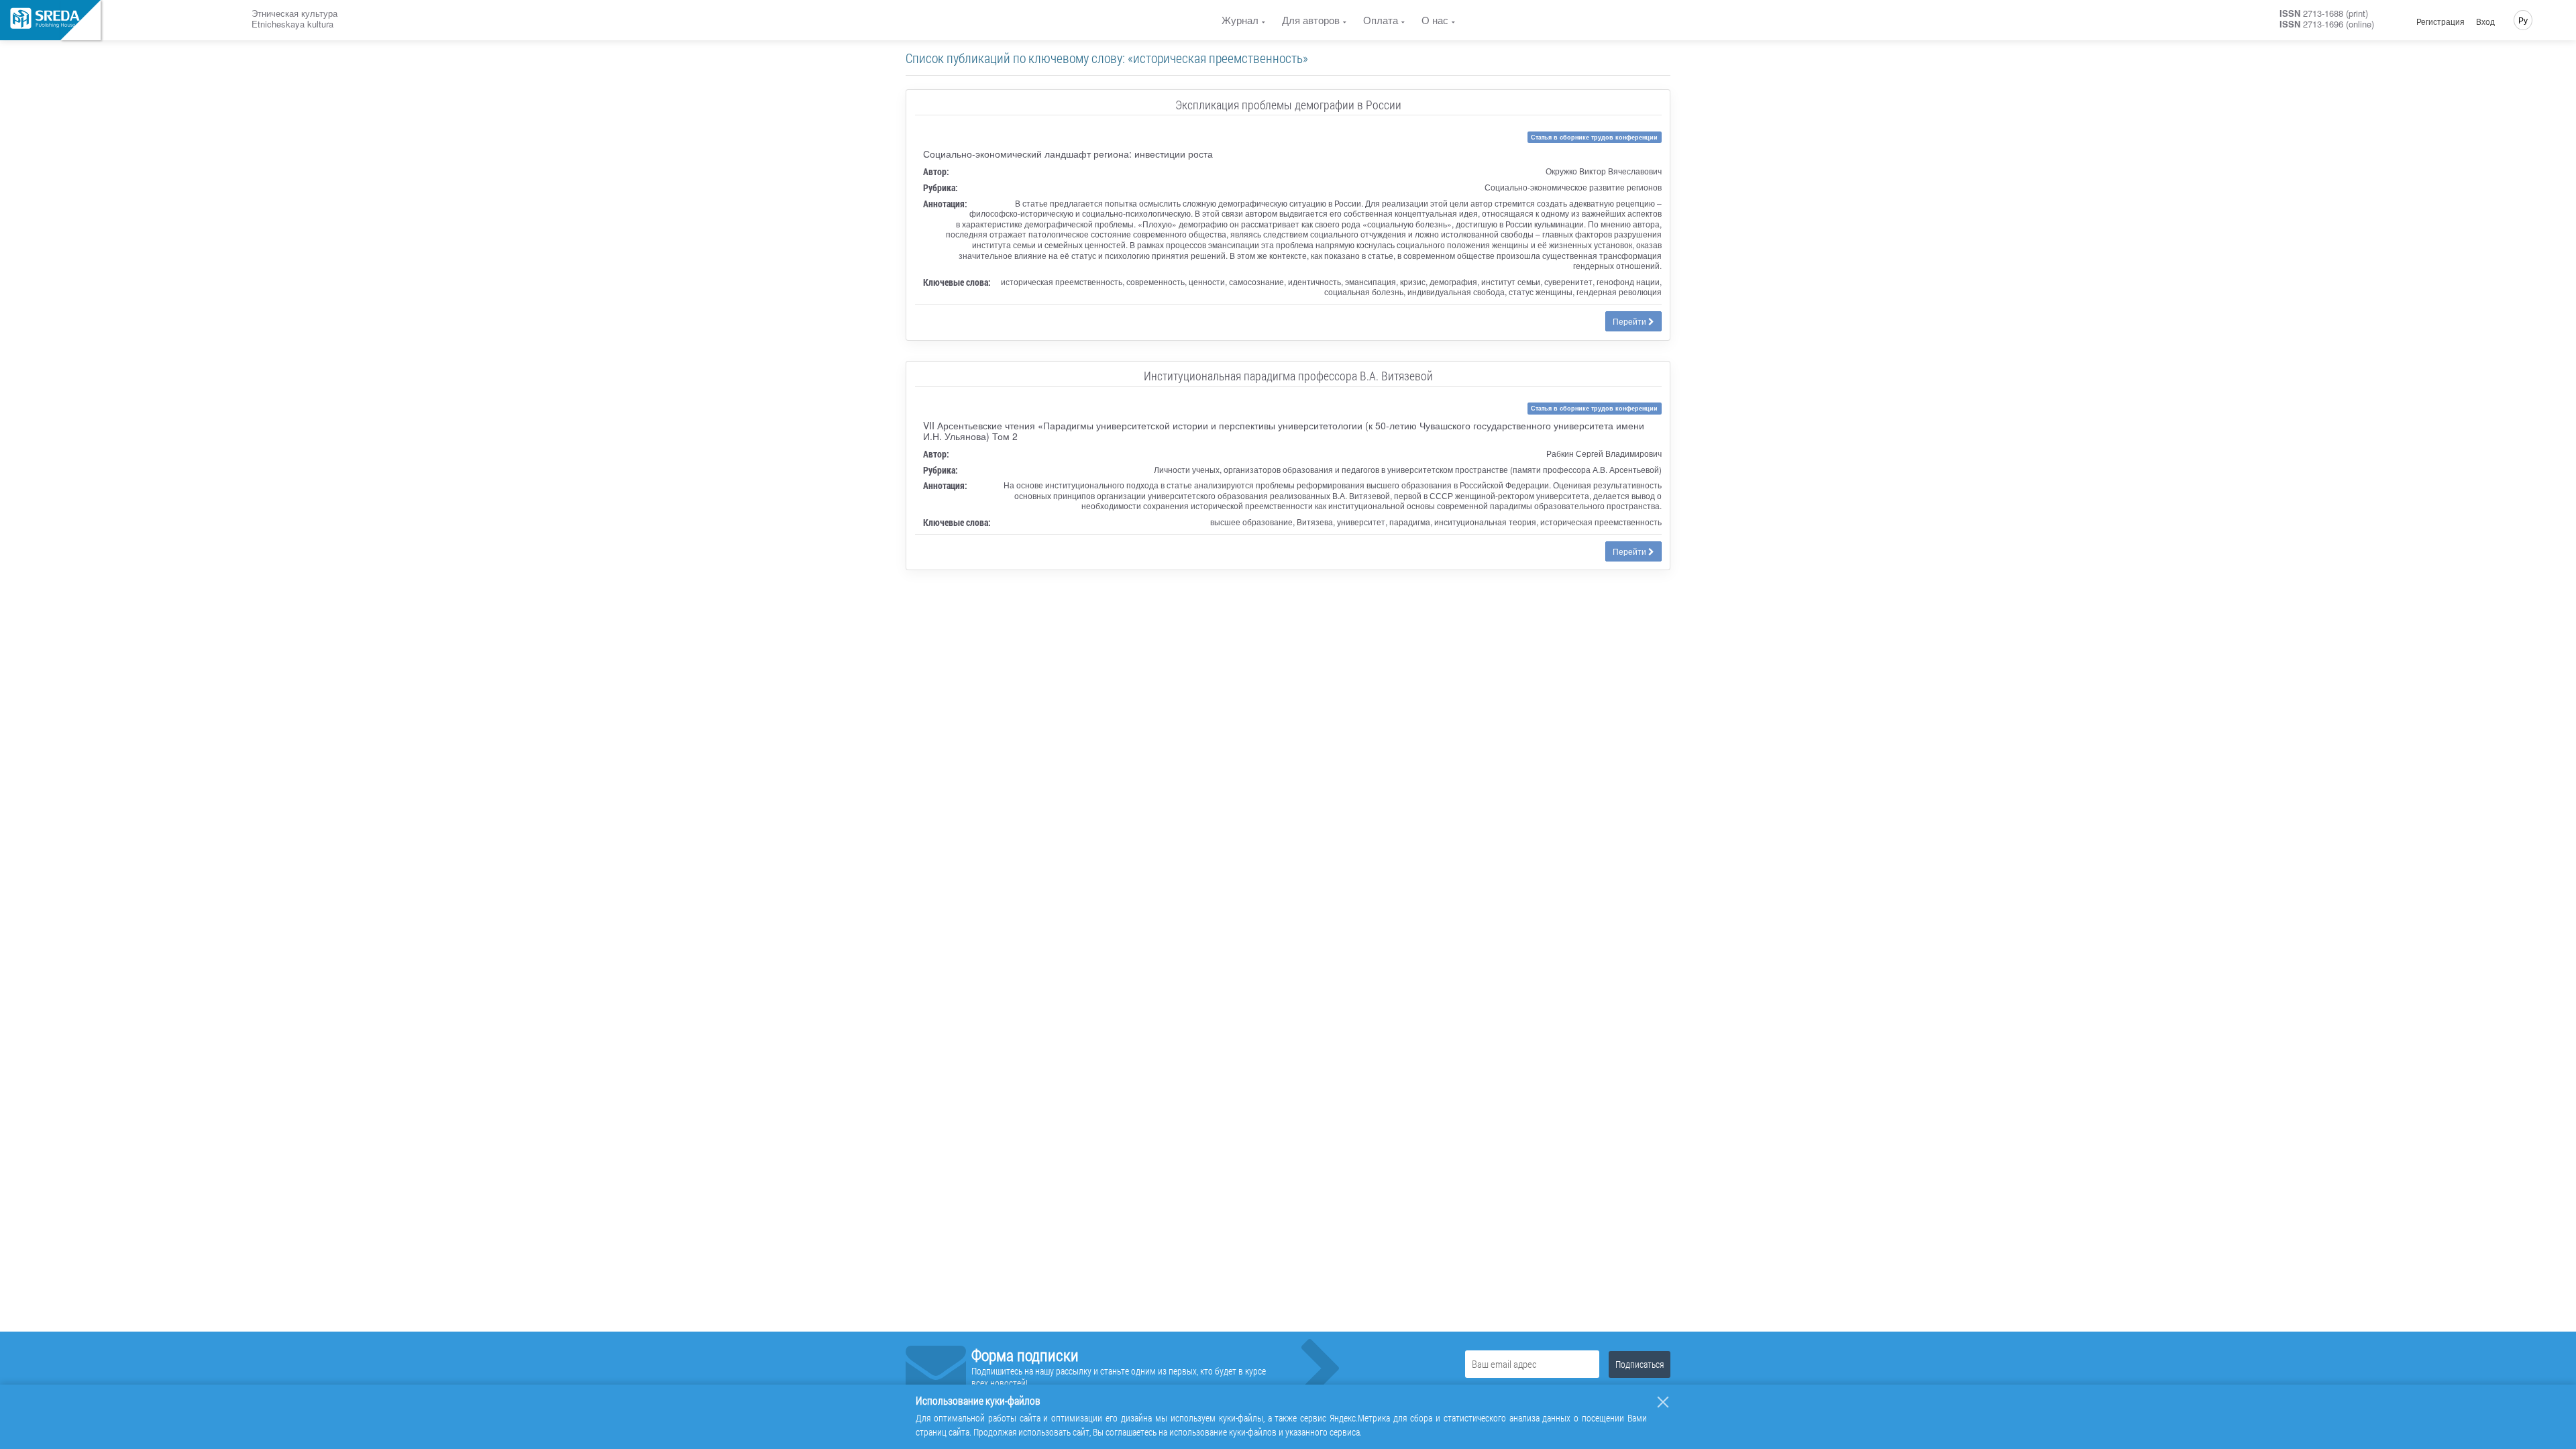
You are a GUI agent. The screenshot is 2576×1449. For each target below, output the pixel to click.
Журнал (1240, 20)
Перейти (1630, 321)
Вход (2485, 21)
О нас (1435, 20)
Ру (2523, 20)
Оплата (1381, 20)
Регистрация (2440, 21)
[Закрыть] (1663, 1402)
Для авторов (1311, 20)
